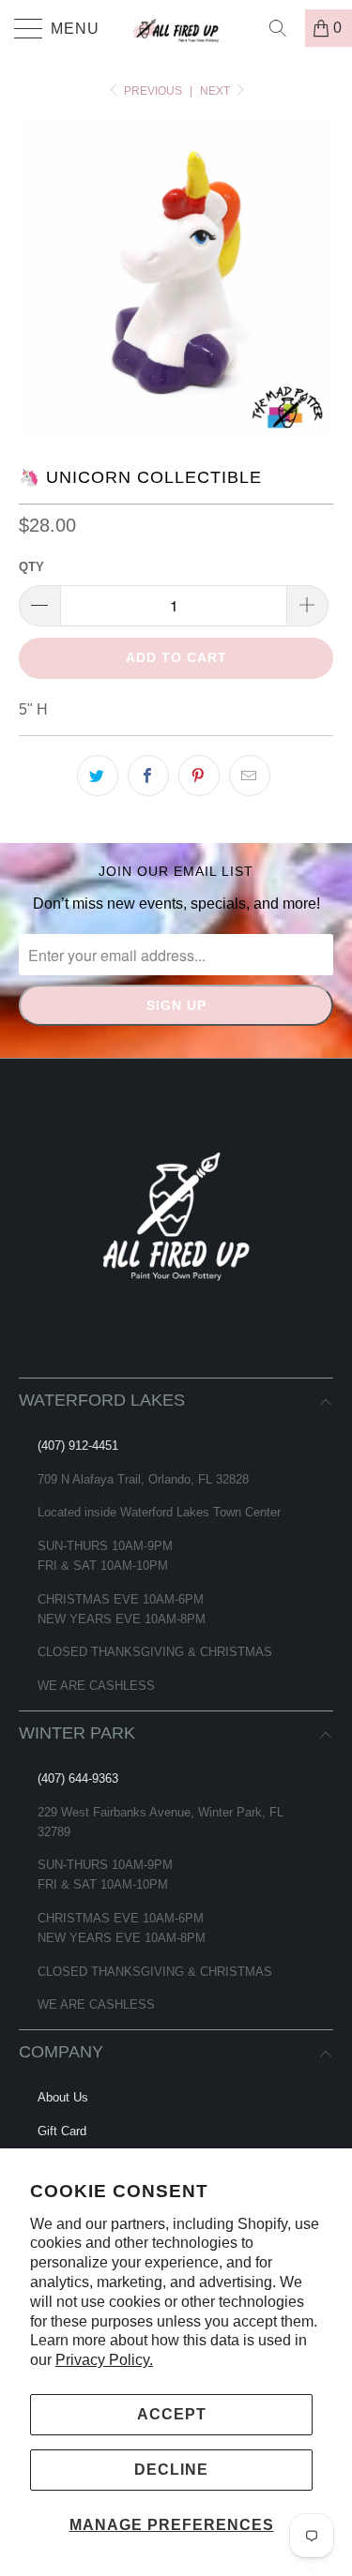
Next (216, 91)
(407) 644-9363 (78, 1778)
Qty (31, 567)
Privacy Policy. (104, 2360)
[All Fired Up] (176, 28)
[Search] (284, 28)
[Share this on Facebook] (148, 776)
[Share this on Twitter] (98, 776)
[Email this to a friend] (250, 776)
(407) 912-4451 (78, 1446)
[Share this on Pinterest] (199, 776)
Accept (172, 2414)
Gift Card (62, 2131)
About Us (63, 2097)
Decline (171, 2470)
